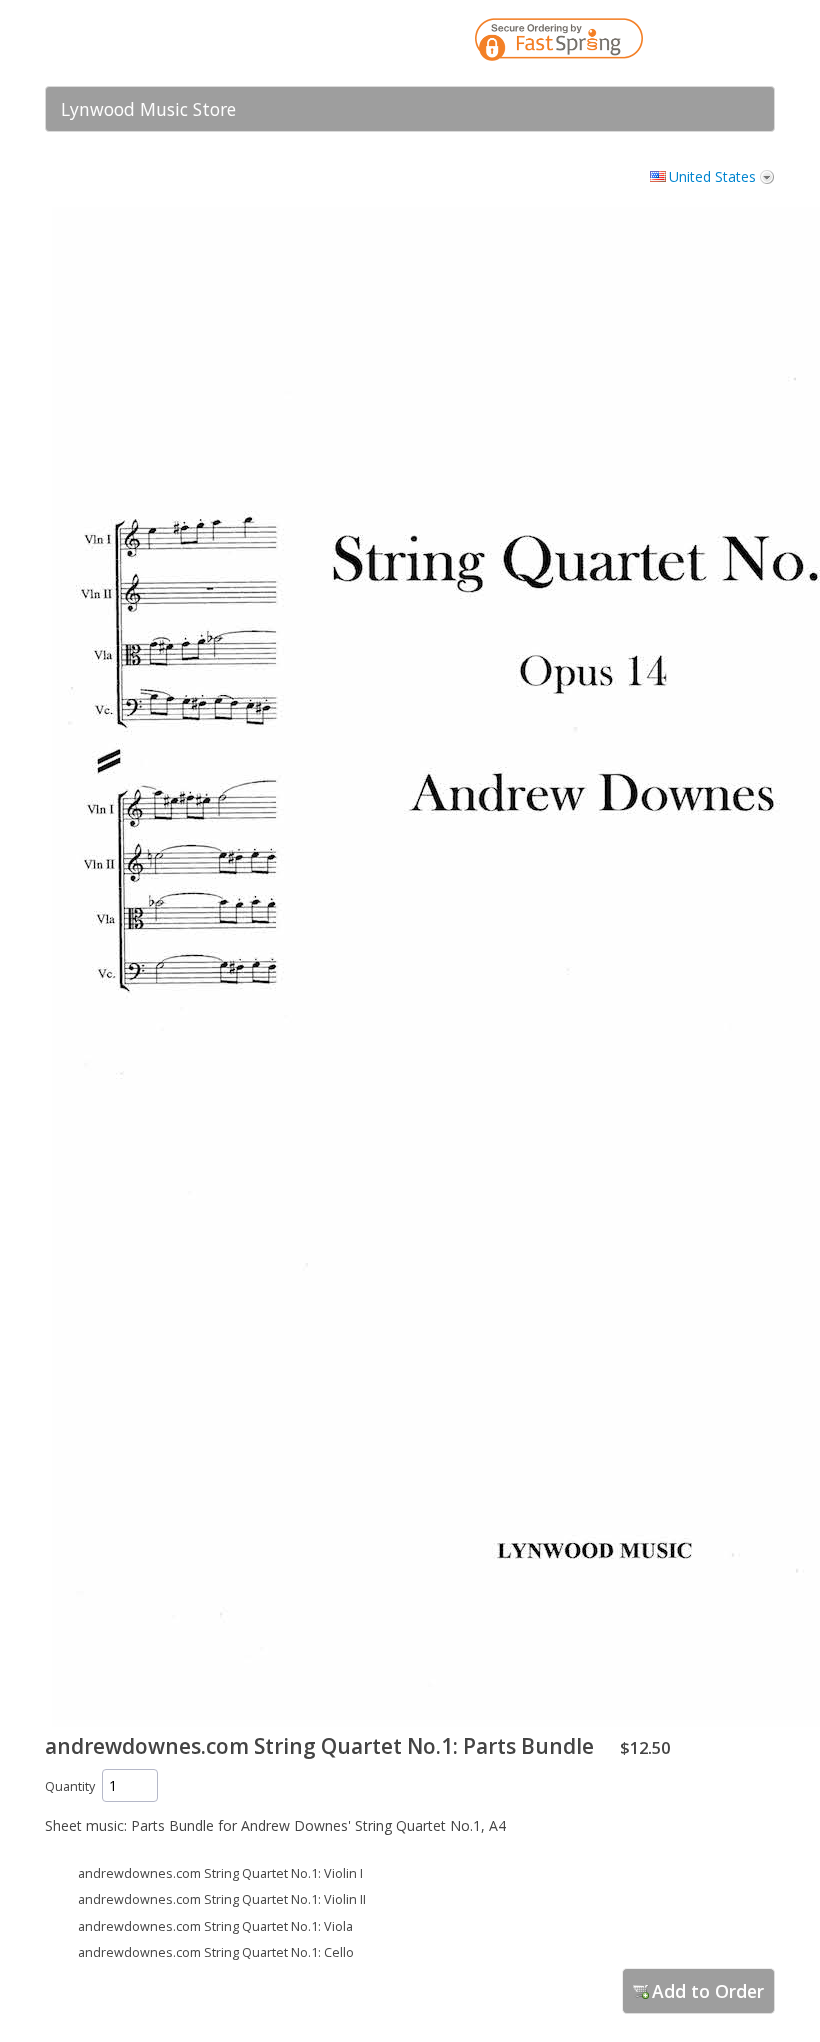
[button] (720, 43)
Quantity (70, 1786)
